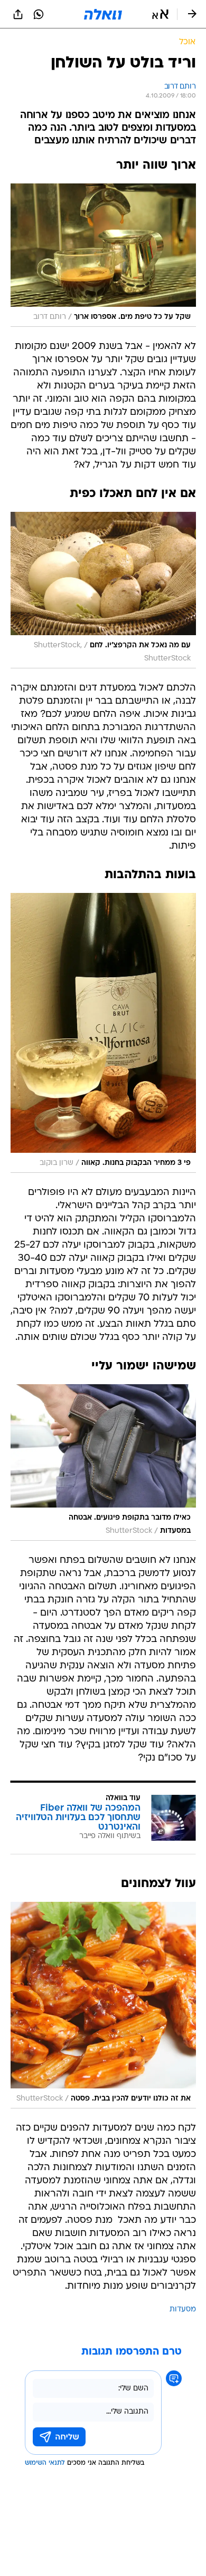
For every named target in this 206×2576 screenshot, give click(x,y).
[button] (160, 14)
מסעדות (183, 2310)
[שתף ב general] (18, 14)
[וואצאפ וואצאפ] (39, 14)
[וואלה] (103, 14)
